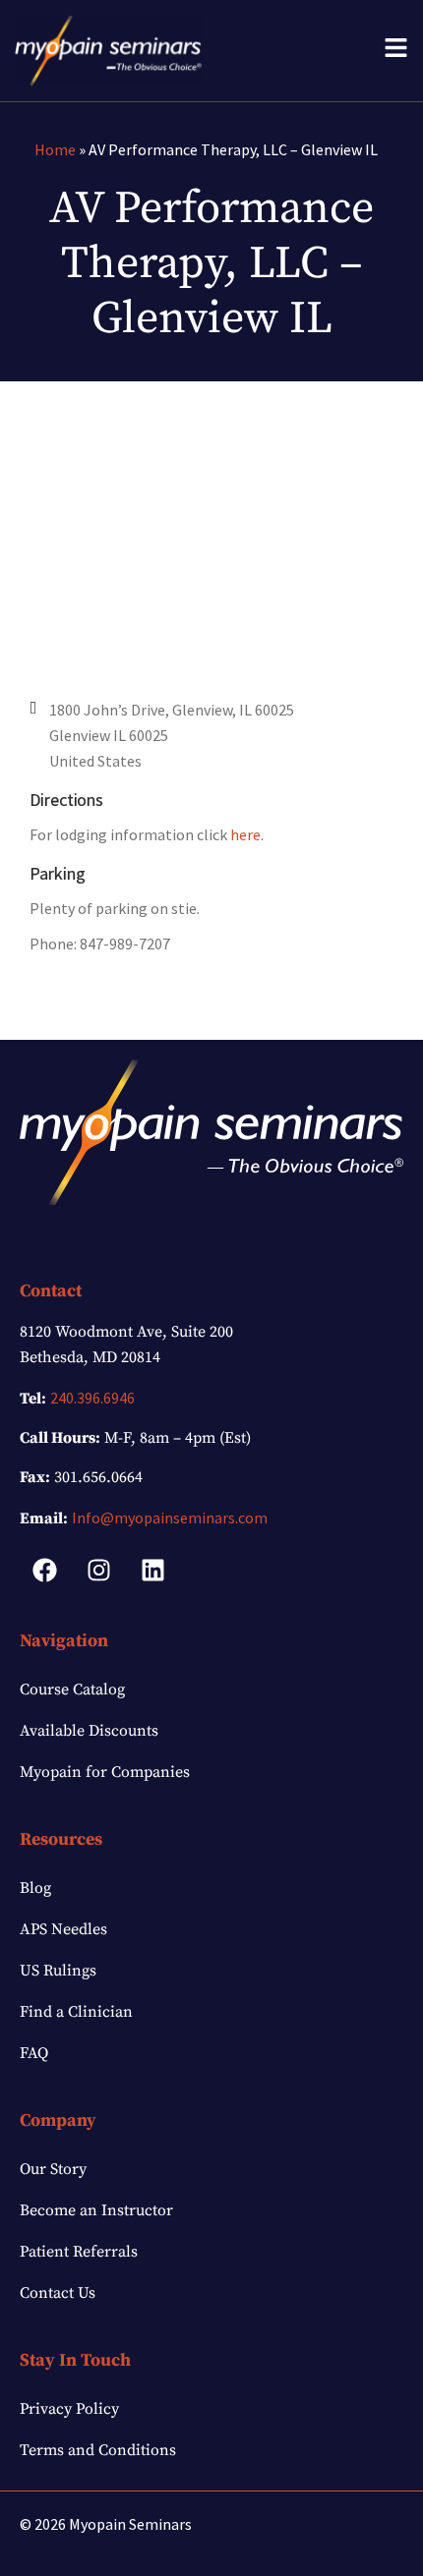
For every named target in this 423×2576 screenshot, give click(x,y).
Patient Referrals (79, 2252)
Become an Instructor (96, 2210)
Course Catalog (72, 1689)
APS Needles (63, 1929)
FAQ (34, 2053)
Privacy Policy (69, 2409)
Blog (35, 1888)
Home (55, 149)
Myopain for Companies (105, 1772)
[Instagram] (98, 1570)
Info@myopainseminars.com (170, 1517)
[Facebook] (44, 1570)
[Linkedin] (152, 1570)
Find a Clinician (76, 2012)
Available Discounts (89, 1731)
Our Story (53, 2169)
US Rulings (58, 1971)
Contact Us (58, 2293)
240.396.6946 (92, 1398)
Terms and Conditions (98, 2450)
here (245, 834)
